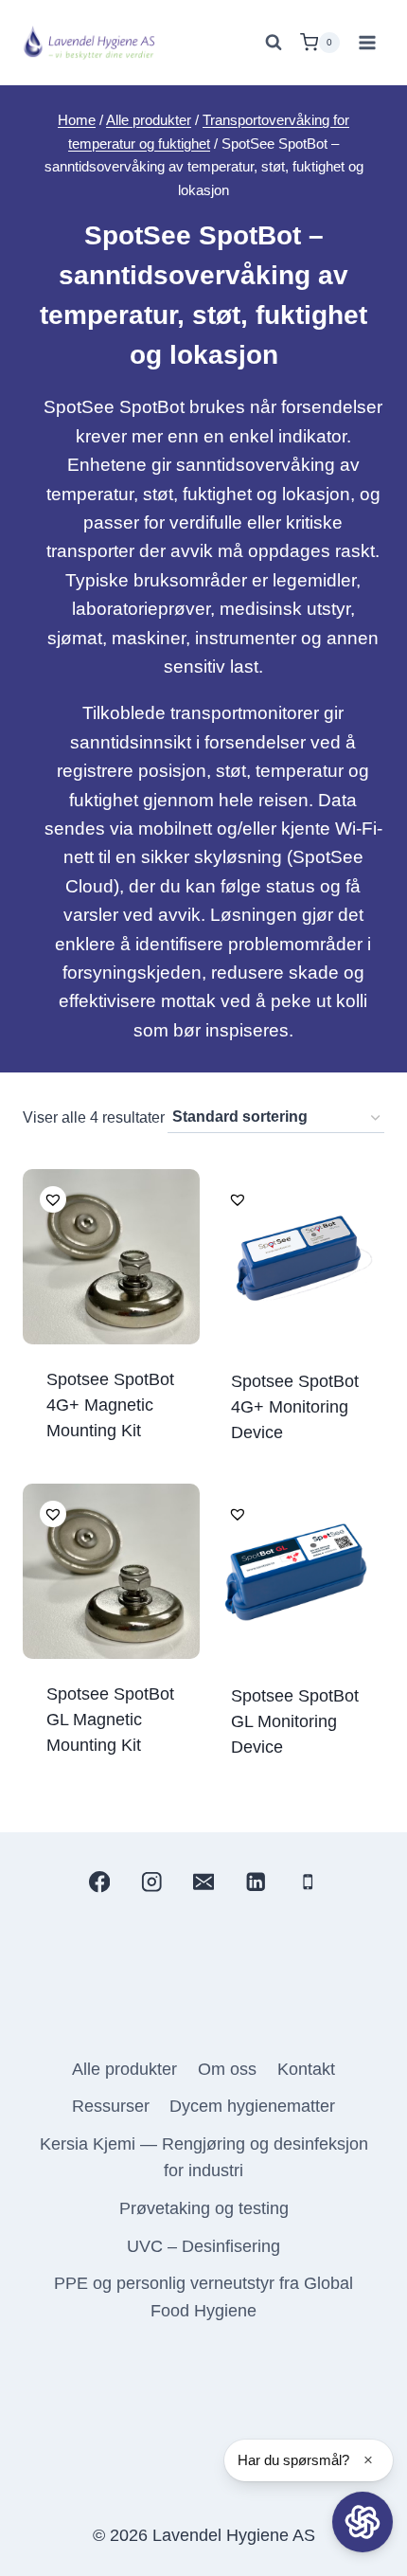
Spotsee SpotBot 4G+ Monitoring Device (295, 1407)
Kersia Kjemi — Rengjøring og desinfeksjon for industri (204, 2158)
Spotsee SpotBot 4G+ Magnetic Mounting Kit (110, 1405)
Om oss (227, 2069)
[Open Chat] (363, 2522)
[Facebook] (99, 1882)
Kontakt (306, 2069)
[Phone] (308, 1882)
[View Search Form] (274, 43)
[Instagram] (151, 1882)
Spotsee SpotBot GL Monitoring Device (295, 1721)
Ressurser (111, 2106)
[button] (49, 1196)
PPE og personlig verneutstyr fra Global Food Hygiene (203, 2297)
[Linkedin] (256, 1882)
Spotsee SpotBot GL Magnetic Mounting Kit (110, 1720)
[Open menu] (367, 42)
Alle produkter (124, 2069)
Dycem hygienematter (252, 2106)
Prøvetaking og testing (204, 2208)
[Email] (204, 1882)
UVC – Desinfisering (203, 2246)
